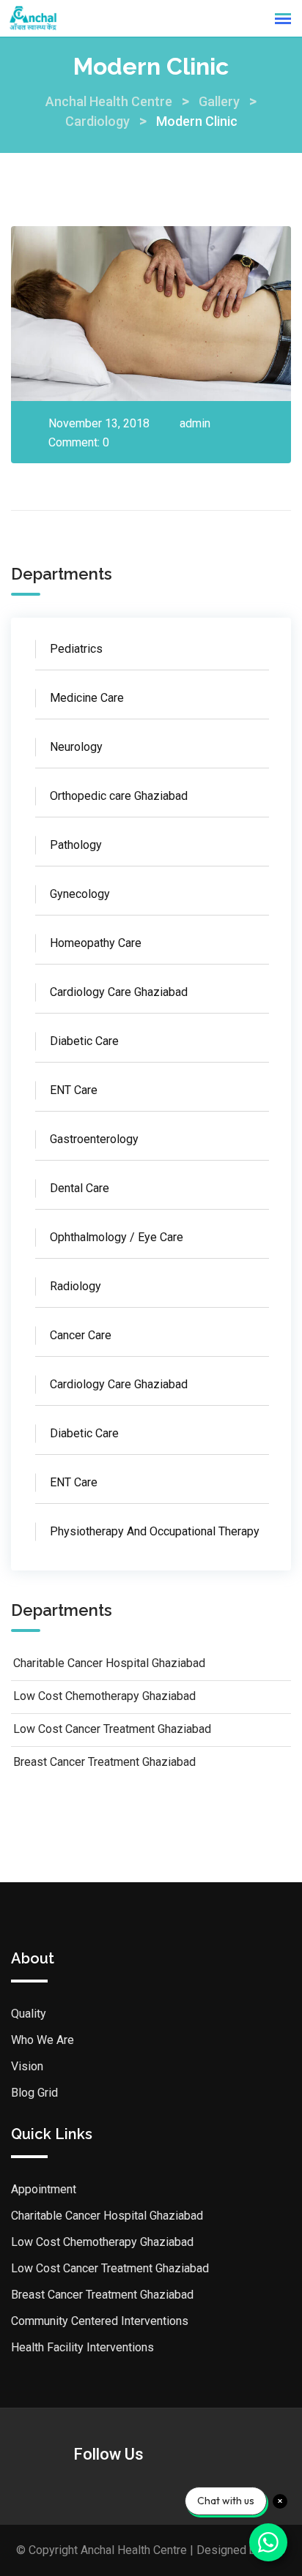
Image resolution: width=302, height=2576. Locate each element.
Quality (29, 2014)
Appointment (44, 2189)
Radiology (75, 1286)
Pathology (76, 845)
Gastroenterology (94, 1139)
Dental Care (80, 1188)
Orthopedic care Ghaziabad (119, 796)
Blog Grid (34, 2093)
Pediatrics (76, 649)
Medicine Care (87, 698)
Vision (27, 2066)
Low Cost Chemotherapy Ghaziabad (104, 1696)
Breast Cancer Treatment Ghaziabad (104, 1762)
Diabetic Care (84, 1041)
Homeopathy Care (96, 943)
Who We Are (43, 2040)
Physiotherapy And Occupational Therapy (155, 1531)
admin (195, 423)
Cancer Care (81, 1335)
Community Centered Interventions (100, 2321)
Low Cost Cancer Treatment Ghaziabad (112, 1729)
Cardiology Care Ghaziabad (119, 992)
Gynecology (80, 894)
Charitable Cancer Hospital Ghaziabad (109, 1663)
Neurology (76, 747)
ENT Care (74, 1090)
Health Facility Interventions (82, 2347)
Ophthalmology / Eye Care (117, 1237)
